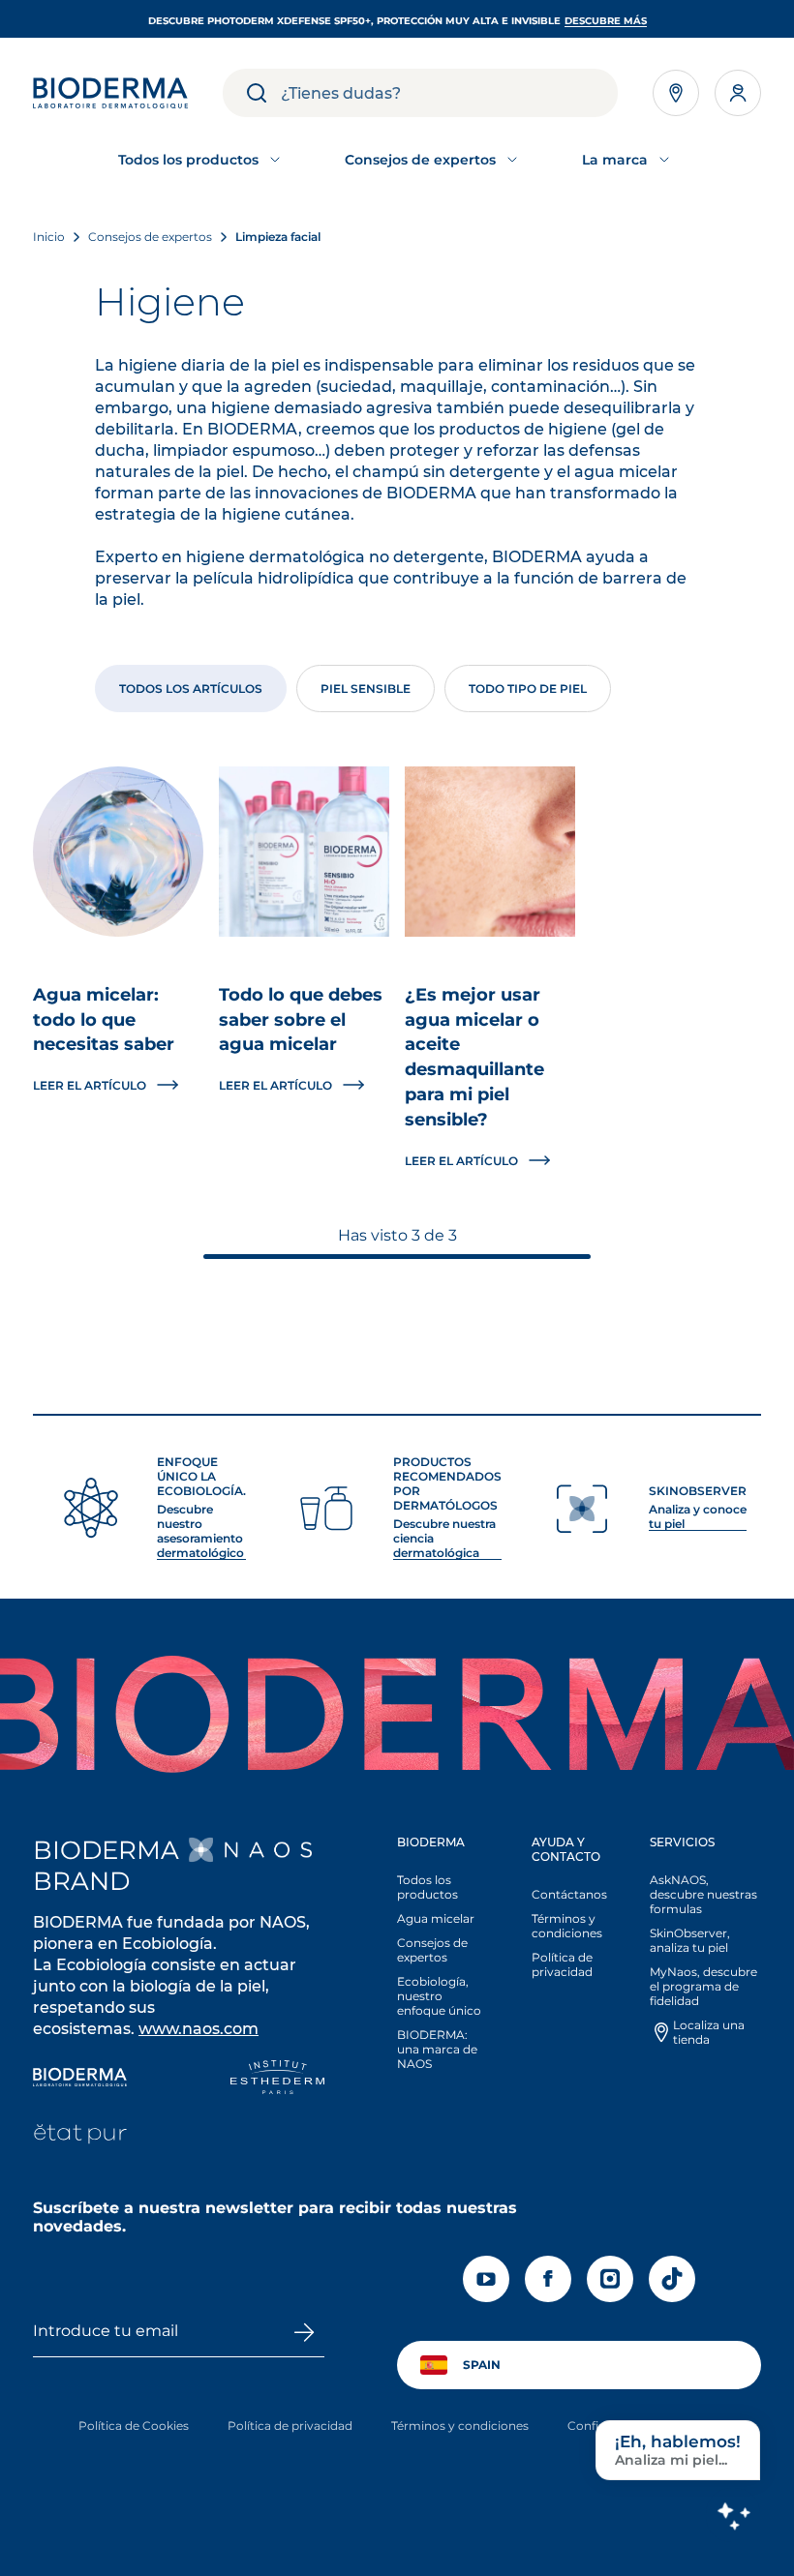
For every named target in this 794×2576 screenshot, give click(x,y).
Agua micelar (436, 1918)
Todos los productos (428, 1887)
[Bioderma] (80, 2079)
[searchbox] (449, 93)
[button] (443, 1958)
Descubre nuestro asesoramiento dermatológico (200, 1531)
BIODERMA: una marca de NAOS (437, 2049)
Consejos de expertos (432, 1950)
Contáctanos (569, 1894)
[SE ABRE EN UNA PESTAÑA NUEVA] (250, 1850)
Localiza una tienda (709, 2032)
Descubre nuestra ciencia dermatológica (444, 1538)
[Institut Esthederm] (277, 2079)
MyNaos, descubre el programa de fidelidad (703, 1986)
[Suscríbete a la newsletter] (304, 2332)
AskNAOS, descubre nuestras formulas (703, 1894)
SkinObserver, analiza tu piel (690, 1940)
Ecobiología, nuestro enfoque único (439, 1996)
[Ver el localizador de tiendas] (676, 93)
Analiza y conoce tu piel (698, 1516)
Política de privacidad (562, 1964)
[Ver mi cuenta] (738, 93)
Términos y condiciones (567, 1926)
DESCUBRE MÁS (606, 21)
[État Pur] (80, 2136)
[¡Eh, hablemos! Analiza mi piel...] (733, 2515)
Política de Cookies (134, 2426)
